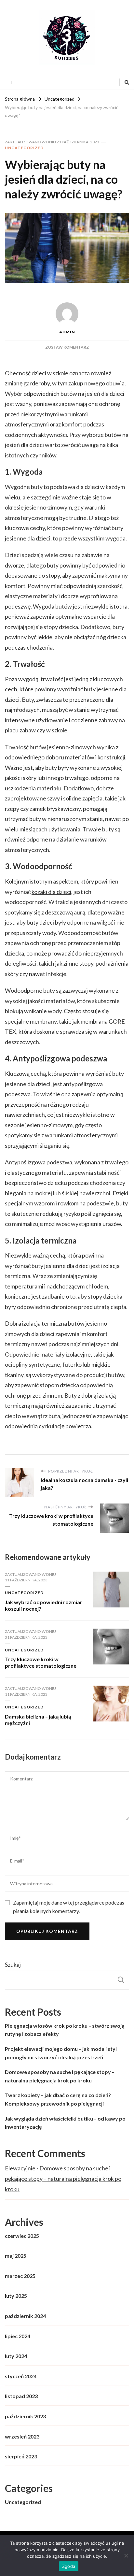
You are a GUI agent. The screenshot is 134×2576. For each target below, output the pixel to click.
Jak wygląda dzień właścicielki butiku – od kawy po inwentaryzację (65, 2123)
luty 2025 (16, 2296)
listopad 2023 (21, 2396)
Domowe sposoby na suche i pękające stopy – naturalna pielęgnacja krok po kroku (60, 2076)
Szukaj (13, 1964)
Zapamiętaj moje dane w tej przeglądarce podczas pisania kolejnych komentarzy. (69, 1907)
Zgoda (69, 2566)
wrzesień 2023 (22, 2436)
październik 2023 (25, 2416)
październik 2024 (25, 2316)
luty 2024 (16, 2356)
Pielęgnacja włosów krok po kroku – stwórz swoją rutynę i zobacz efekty (65, 2030)
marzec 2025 (20, 2276)
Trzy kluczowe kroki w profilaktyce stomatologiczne (41, 1662)
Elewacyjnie (20, 2168)
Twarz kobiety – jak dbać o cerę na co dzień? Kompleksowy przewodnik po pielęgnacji (58, 2099)
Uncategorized (24, 148)
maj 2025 (16, 2256)
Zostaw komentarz (67, 347)
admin (67, 332)
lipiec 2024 (18, 2336)
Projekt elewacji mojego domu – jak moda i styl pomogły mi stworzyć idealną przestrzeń (61, 2053)
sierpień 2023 (21, 2456)
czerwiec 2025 (22, 2236)
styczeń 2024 (21, 2376)
